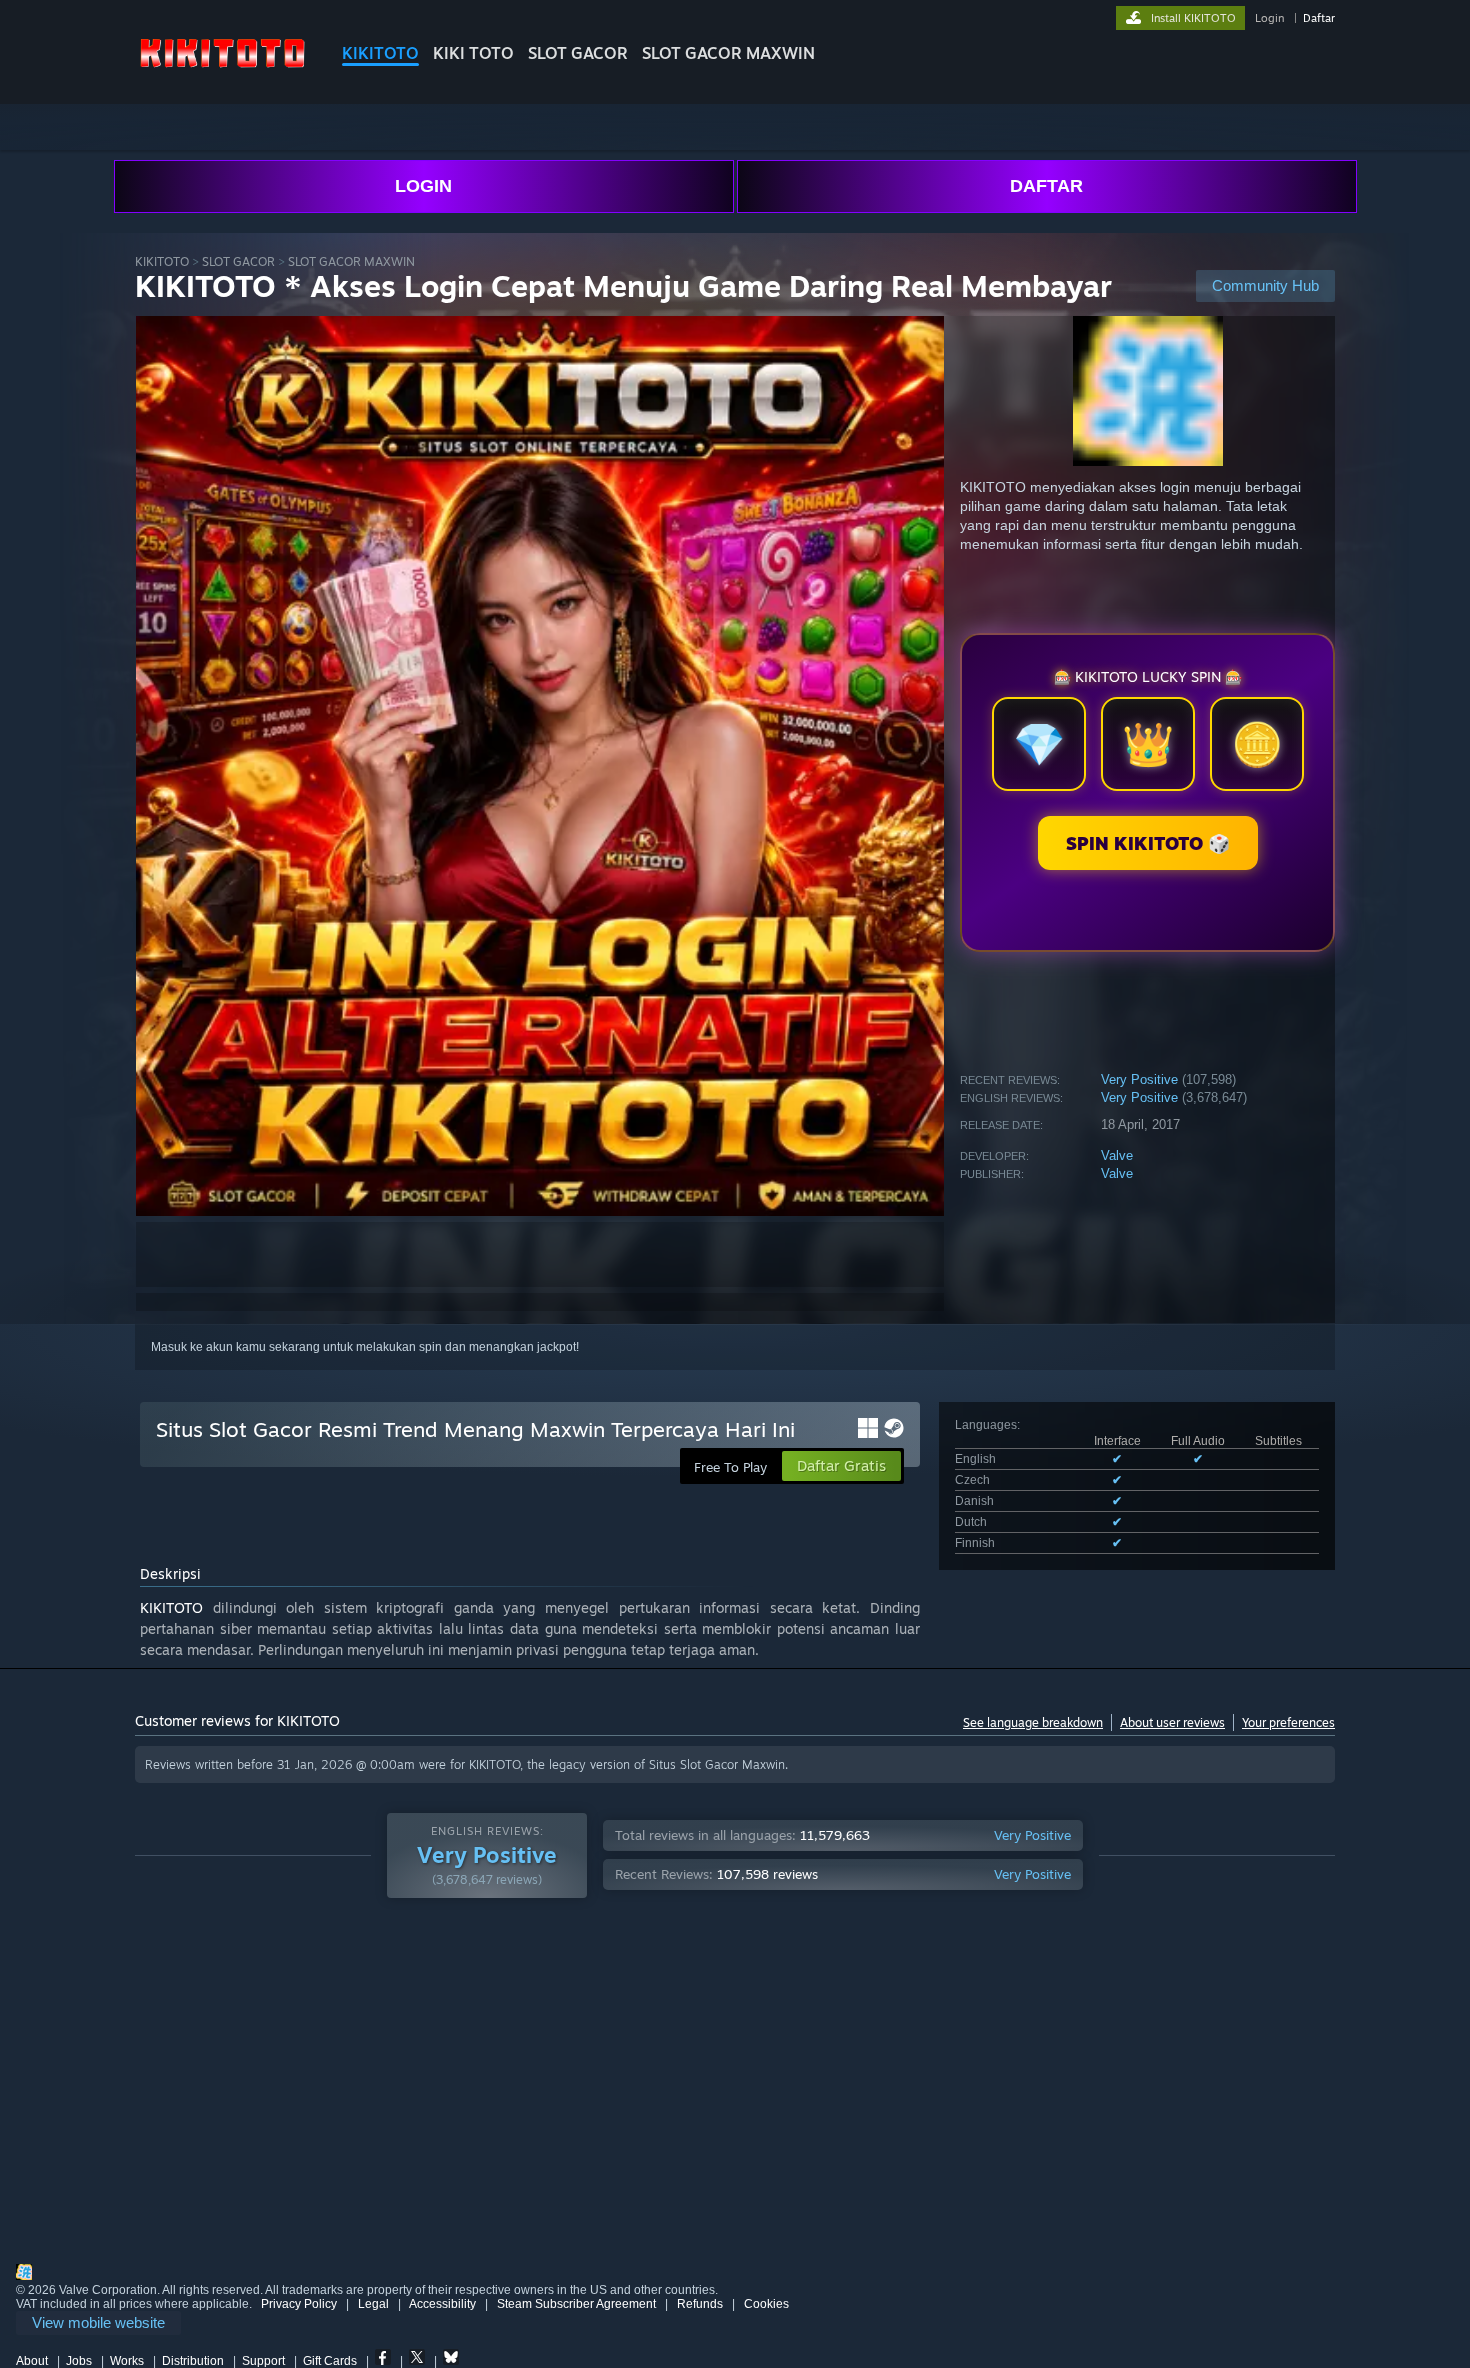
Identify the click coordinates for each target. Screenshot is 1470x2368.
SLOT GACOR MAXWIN (728, 53)
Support (263, 2361)
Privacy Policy (299, 2304)
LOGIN (423, 186)
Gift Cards (330, 2361)
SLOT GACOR (578, 53)
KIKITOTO (380, 53)
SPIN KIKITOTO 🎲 (1148, 843)
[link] (98, 2323)
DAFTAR (1046, 186)
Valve (1117, 1155)
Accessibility (442, 2304)
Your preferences (1288, 1722)
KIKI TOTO (473, 53)
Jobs (79, 2361)
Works (127, 2361)
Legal (373, 2304)
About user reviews (1172, 1722)
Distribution (193, 2361)
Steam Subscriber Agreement (576, 2304)
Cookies (766, 2304)
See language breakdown (1033, 1722)
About (32, 2361)
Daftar (1319, 18)
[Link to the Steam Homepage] (222, 69)
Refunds (700, 2304)
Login (1269, 18)
